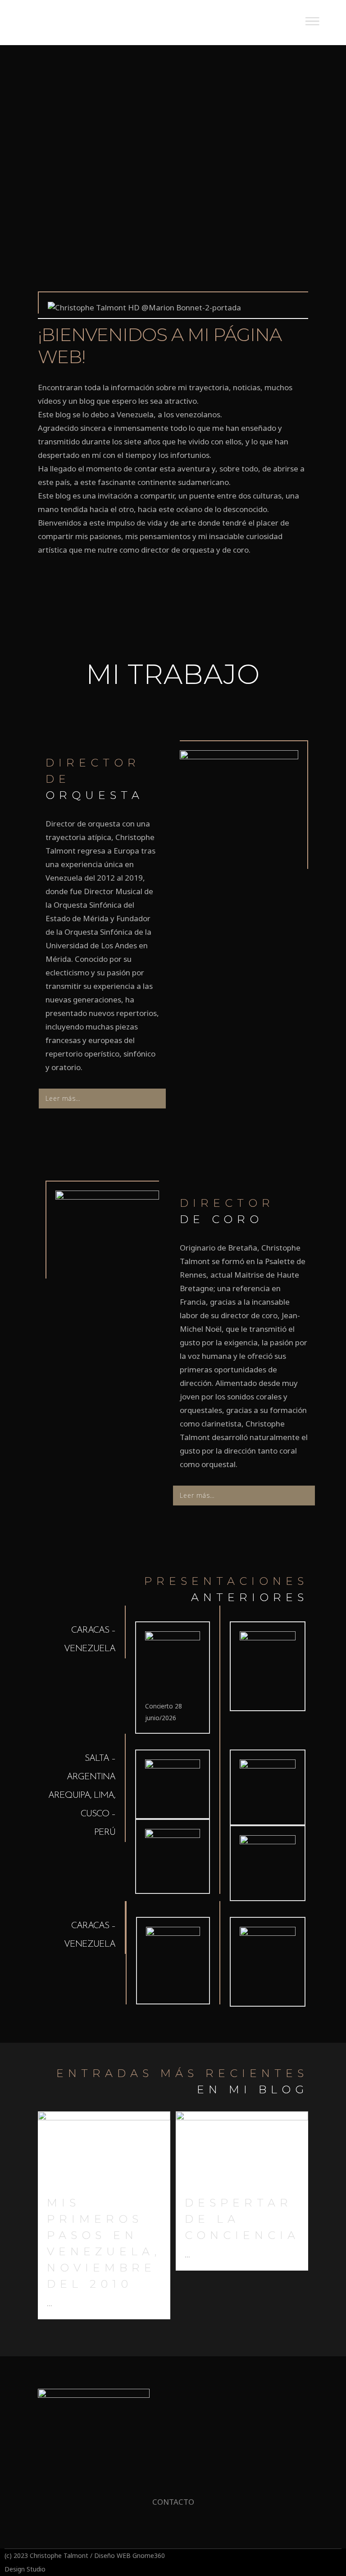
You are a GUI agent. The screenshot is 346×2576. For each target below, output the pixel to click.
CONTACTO (173, 2502)
